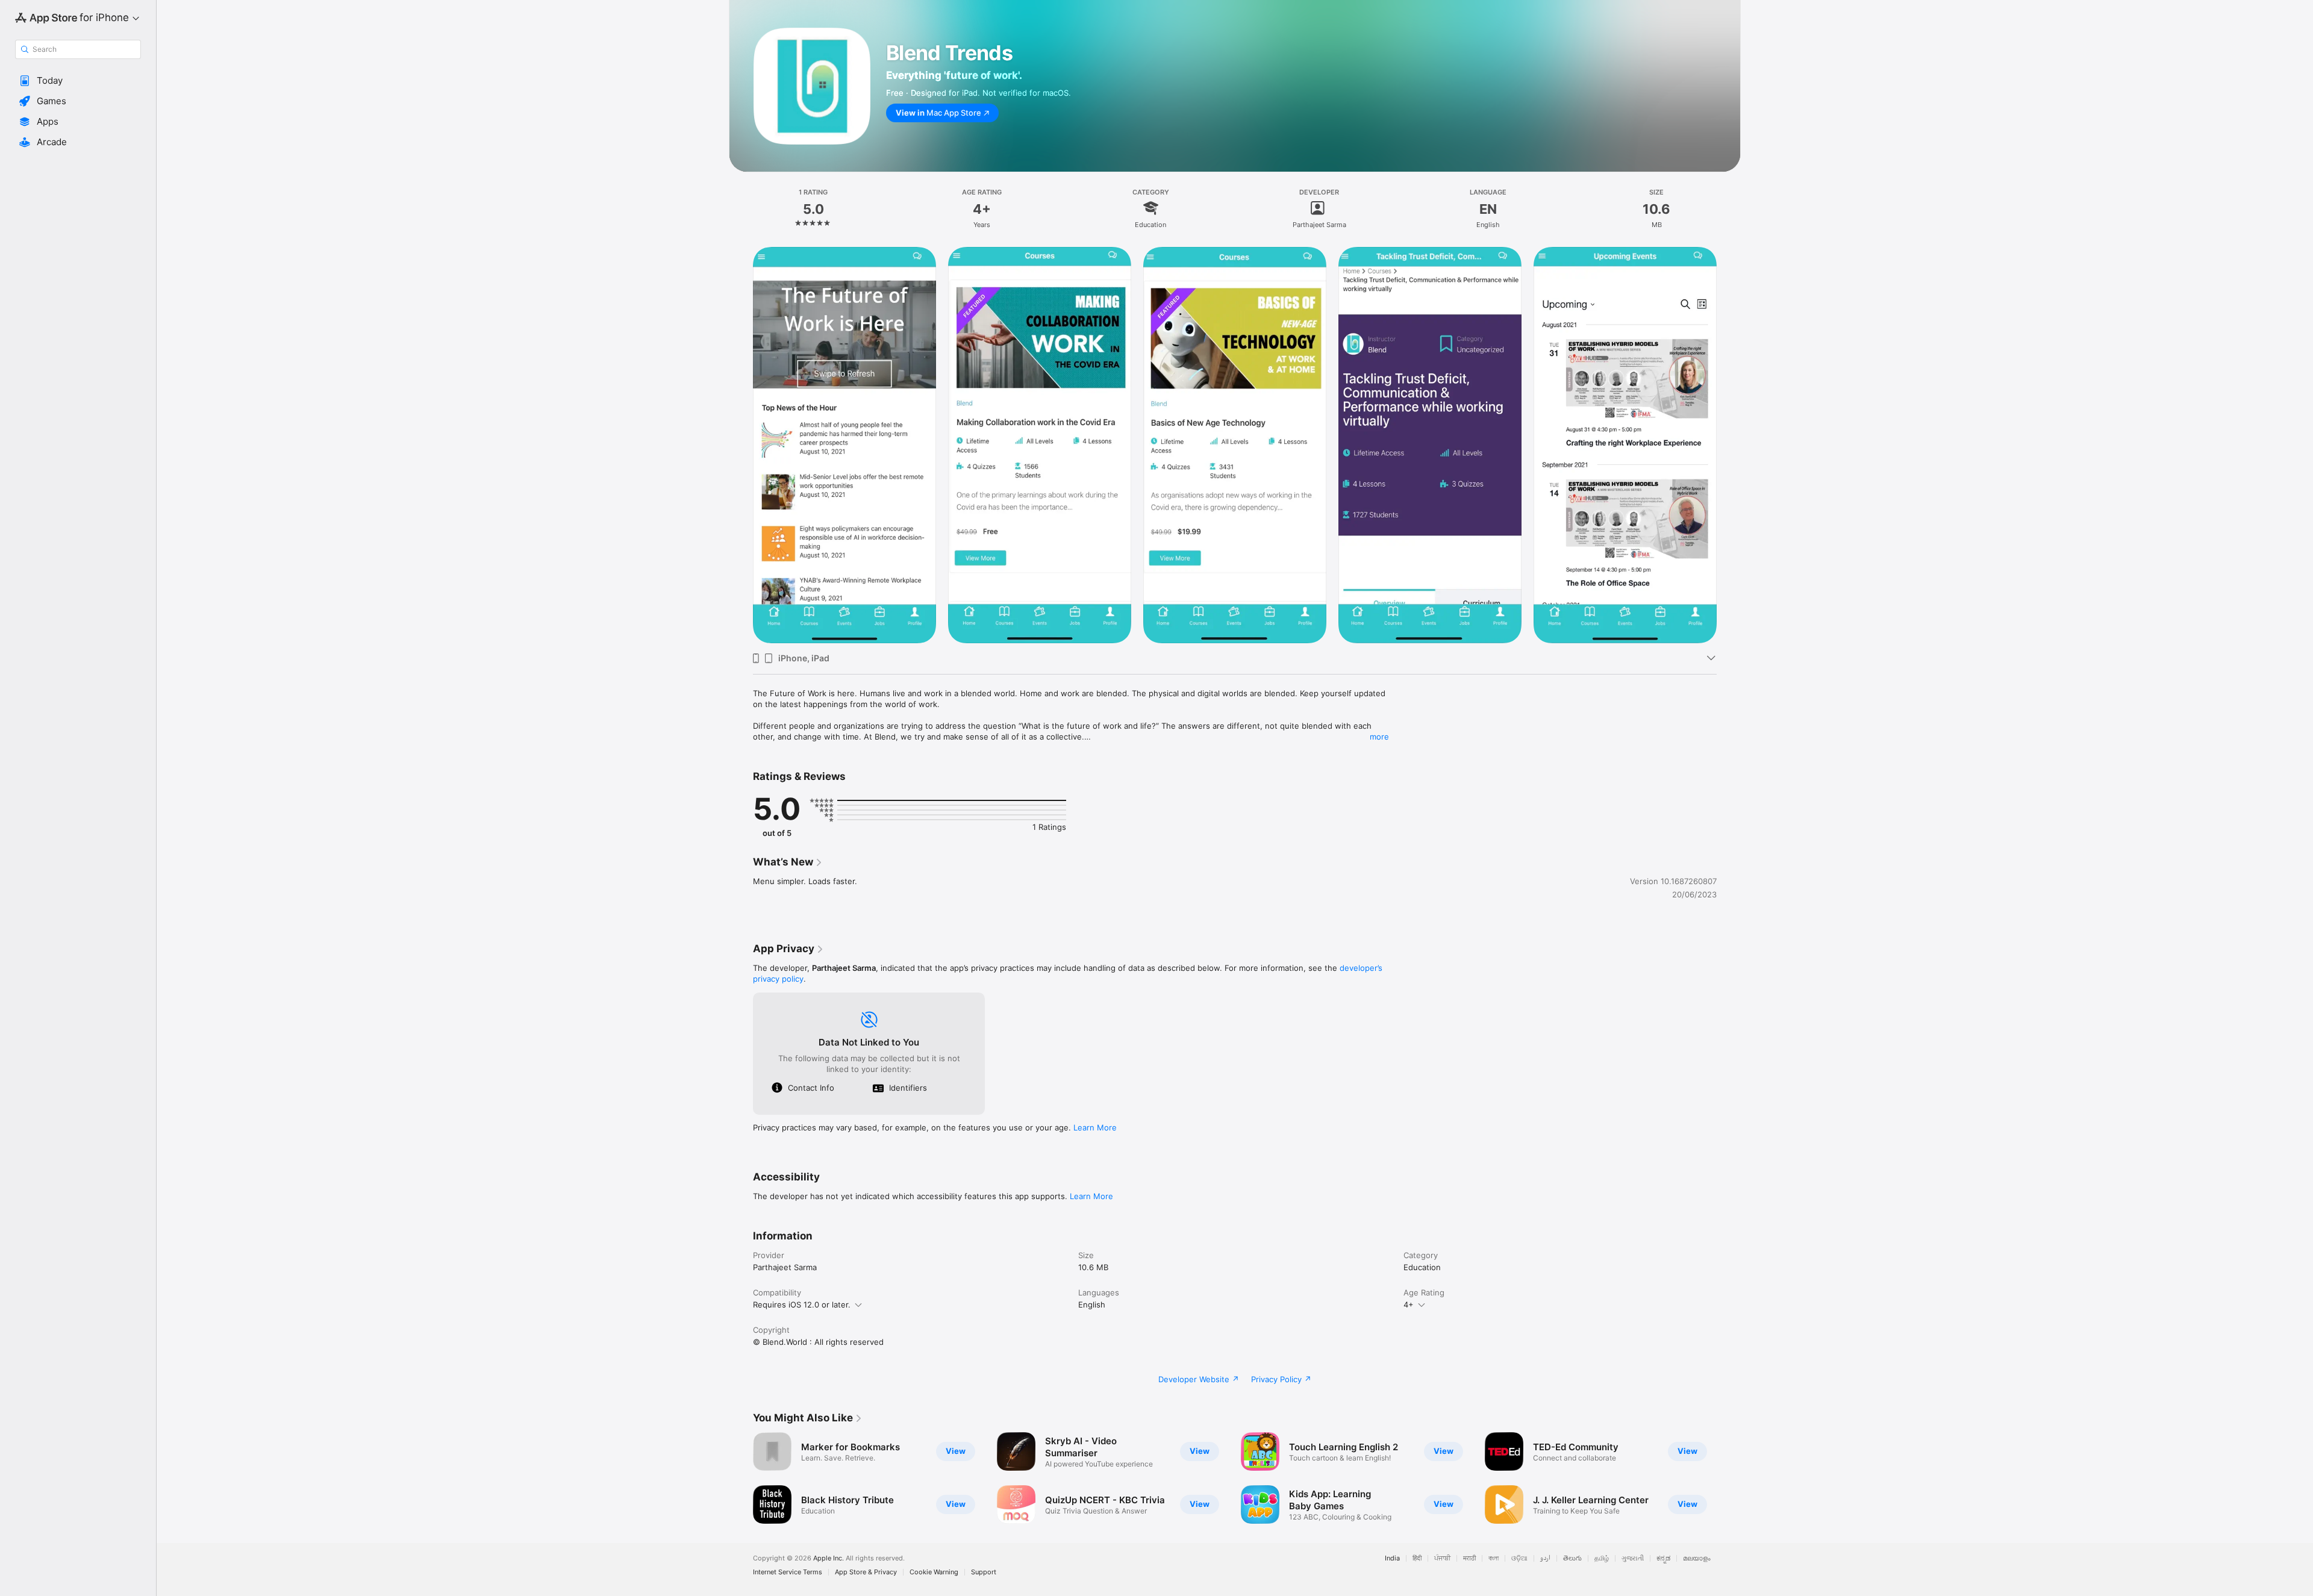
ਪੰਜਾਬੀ (1442, 1558)
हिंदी (1417, 1558)
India (1392, 1558)
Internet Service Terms (788, 1572)
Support (984, 1572)
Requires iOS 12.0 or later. (802, 1305)
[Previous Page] (741, 445)
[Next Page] (1729, 445)
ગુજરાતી (1633, 1558)
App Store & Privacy (866, 1572)
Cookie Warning (934, 1572)
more (1379, 737)
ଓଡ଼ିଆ (1519, 1558)
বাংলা (1494, 1558)
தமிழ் (1602, 1558)
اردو (1545, 1558)
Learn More (1095, 1127)
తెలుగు (1572, 1558)
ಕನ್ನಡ (1663, 1558)
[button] (78, 81)
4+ (1409, 1305)
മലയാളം (1697, 1558)
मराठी (1469, 1558)
